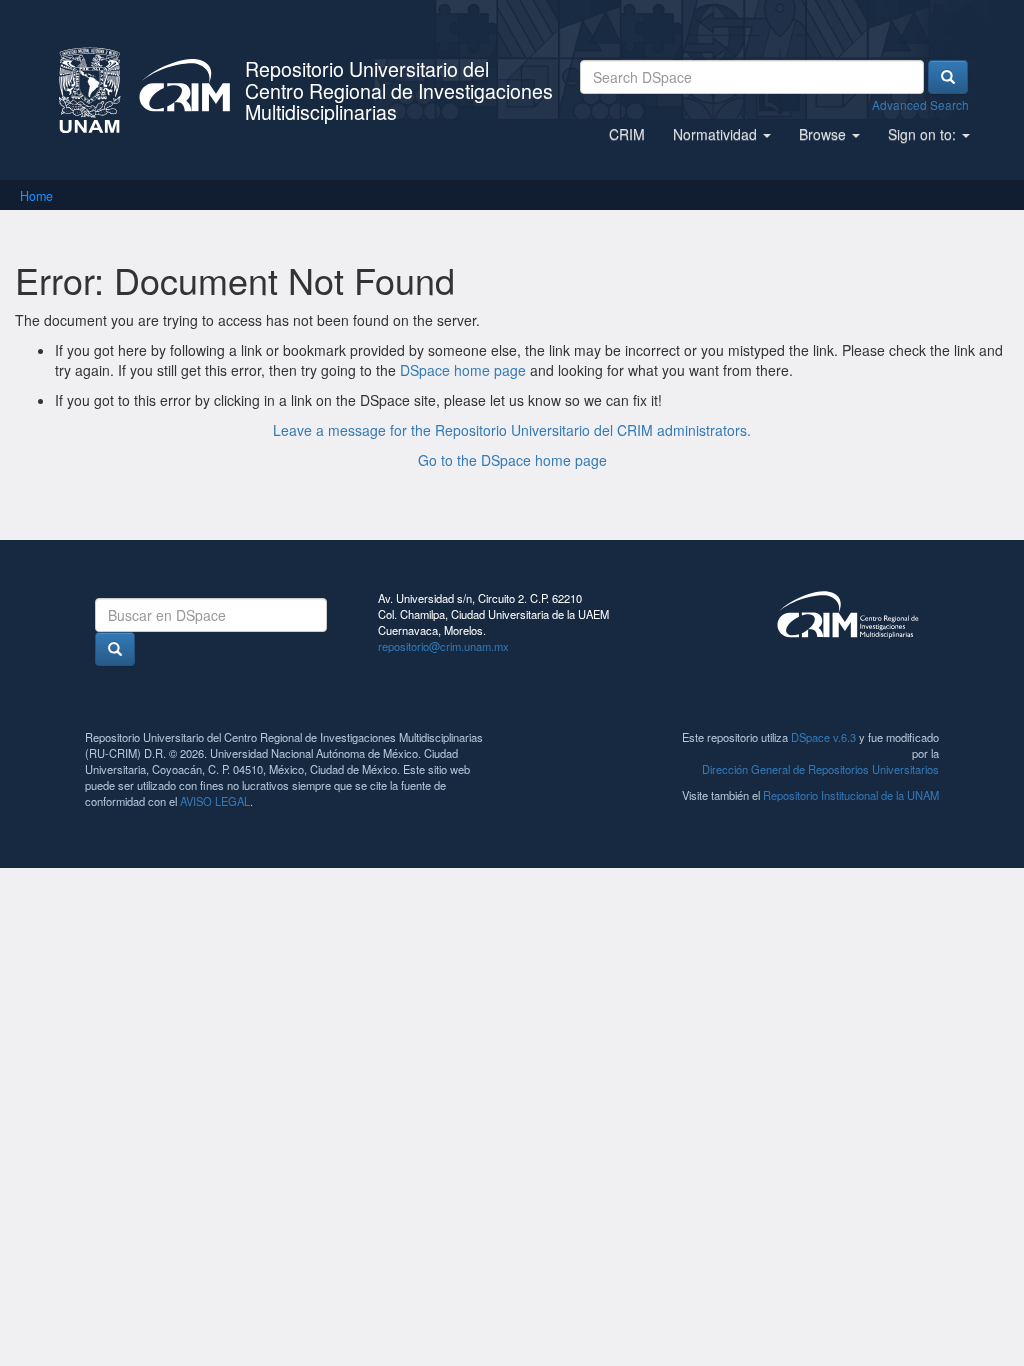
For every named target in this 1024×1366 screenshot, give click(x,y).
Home (36, 196)
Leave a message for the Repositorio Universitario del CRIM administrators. (512, 430)
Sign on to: (924, 134)
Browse (824, 134)
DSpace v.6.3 (823, 737)
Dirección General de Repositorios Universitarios (820, 769)
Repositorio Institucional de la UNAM (851, 795)
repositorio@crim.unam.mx (443, 646)
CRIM (627, 134)
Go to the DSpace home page (512, 460)
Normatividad (717, 134)
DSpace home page (463, 370)
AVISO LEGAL (215, 801)
